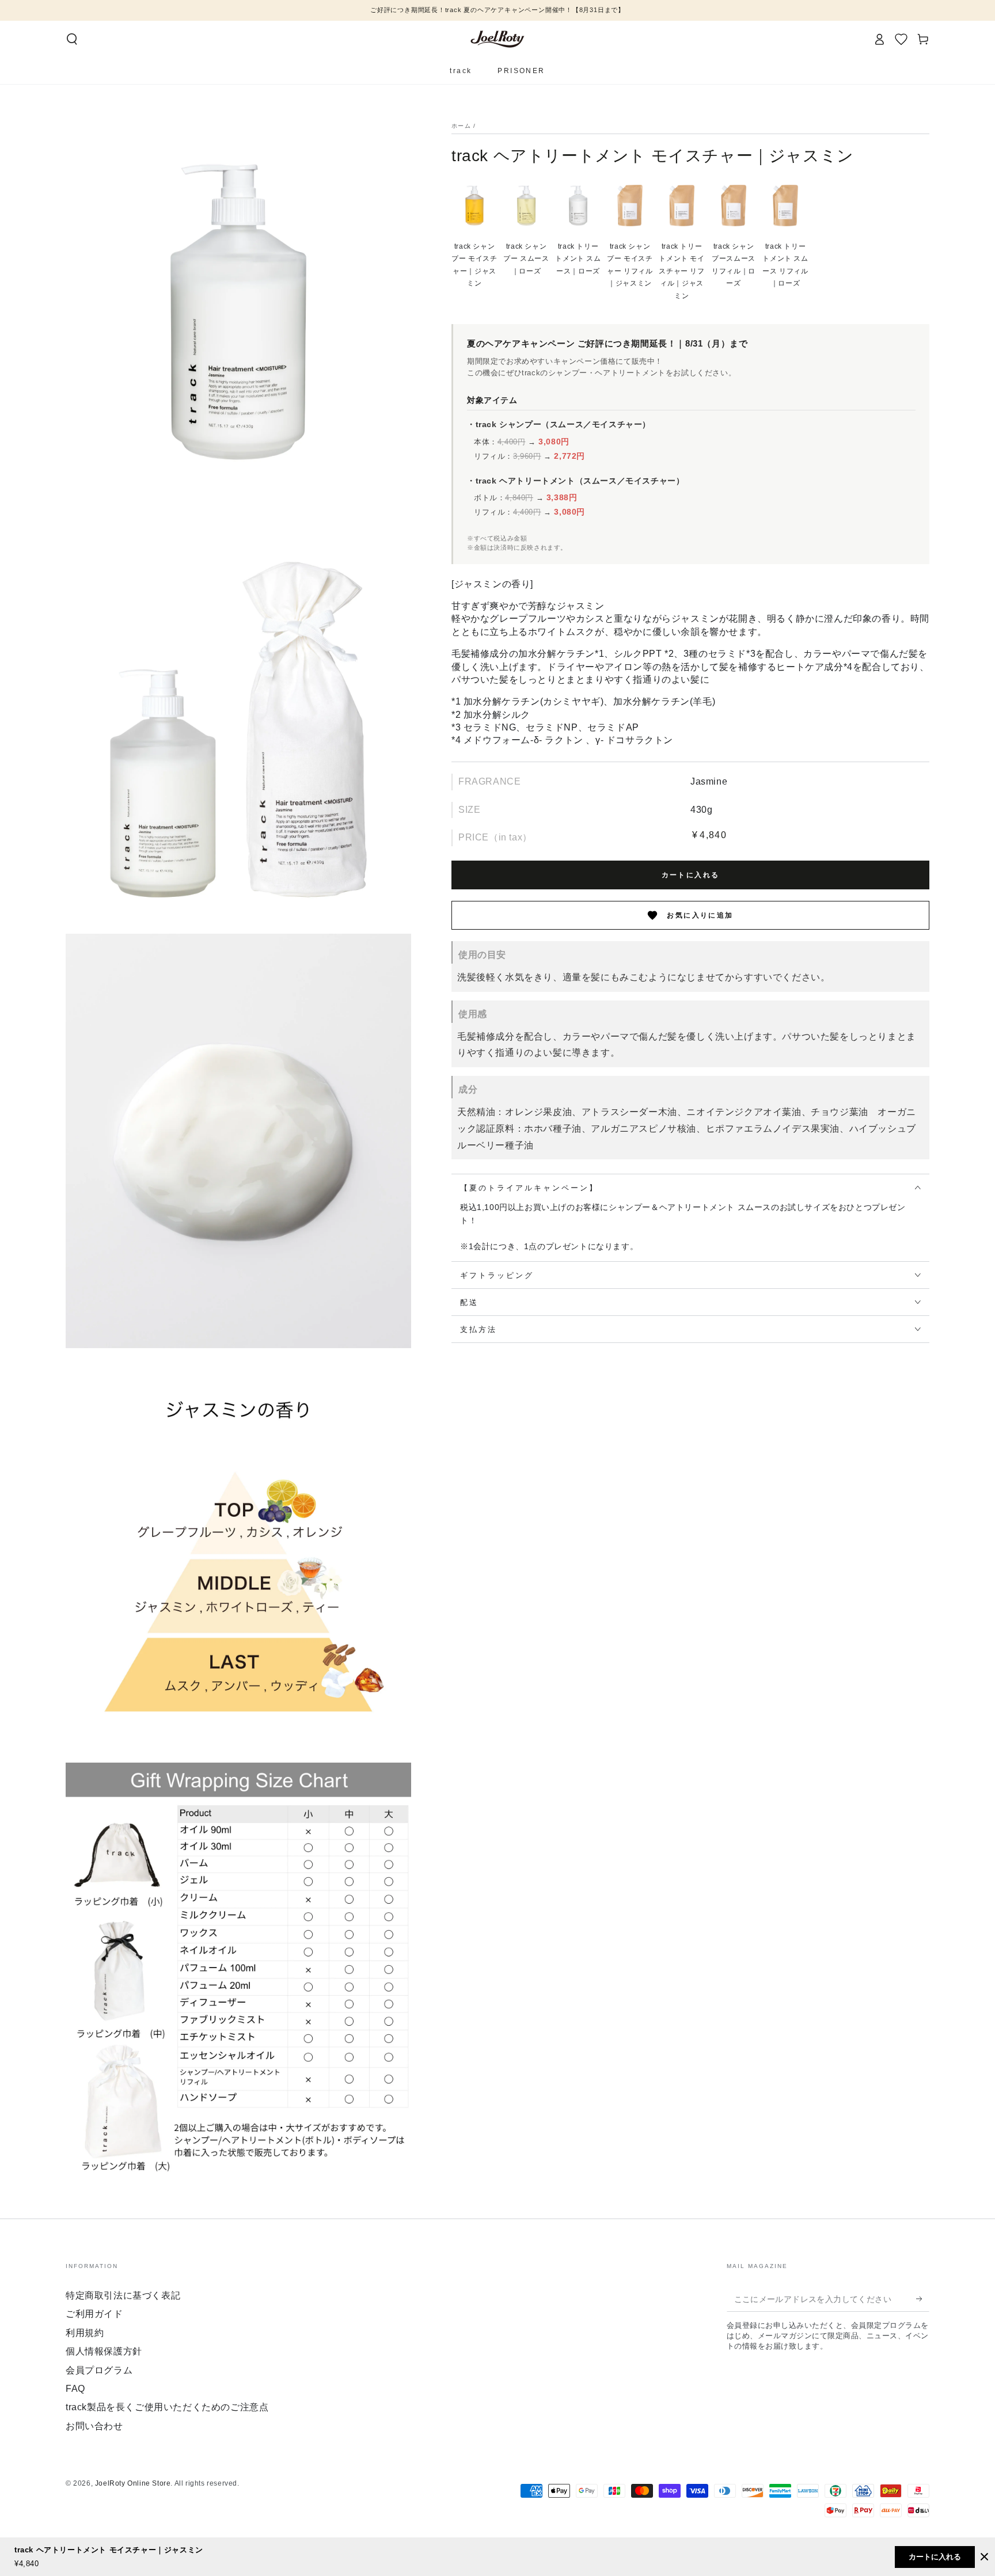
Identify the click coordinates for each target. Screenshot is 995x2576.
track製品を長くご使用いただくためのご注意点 (167, 2407)
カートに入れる (691, 875)
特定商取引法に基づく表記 (123, 2295)
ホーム (461, 126)
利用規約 (85, 2333)
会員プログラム (99, 2370)
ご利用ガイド (94, 2314)
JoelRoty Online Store (133, 2483)
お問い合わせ (94, 2426)
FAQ (75, 2389)
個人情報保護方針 (104, 2351)
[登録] (923, 2299)
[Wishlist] (901, 39)
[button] (72, 39)
